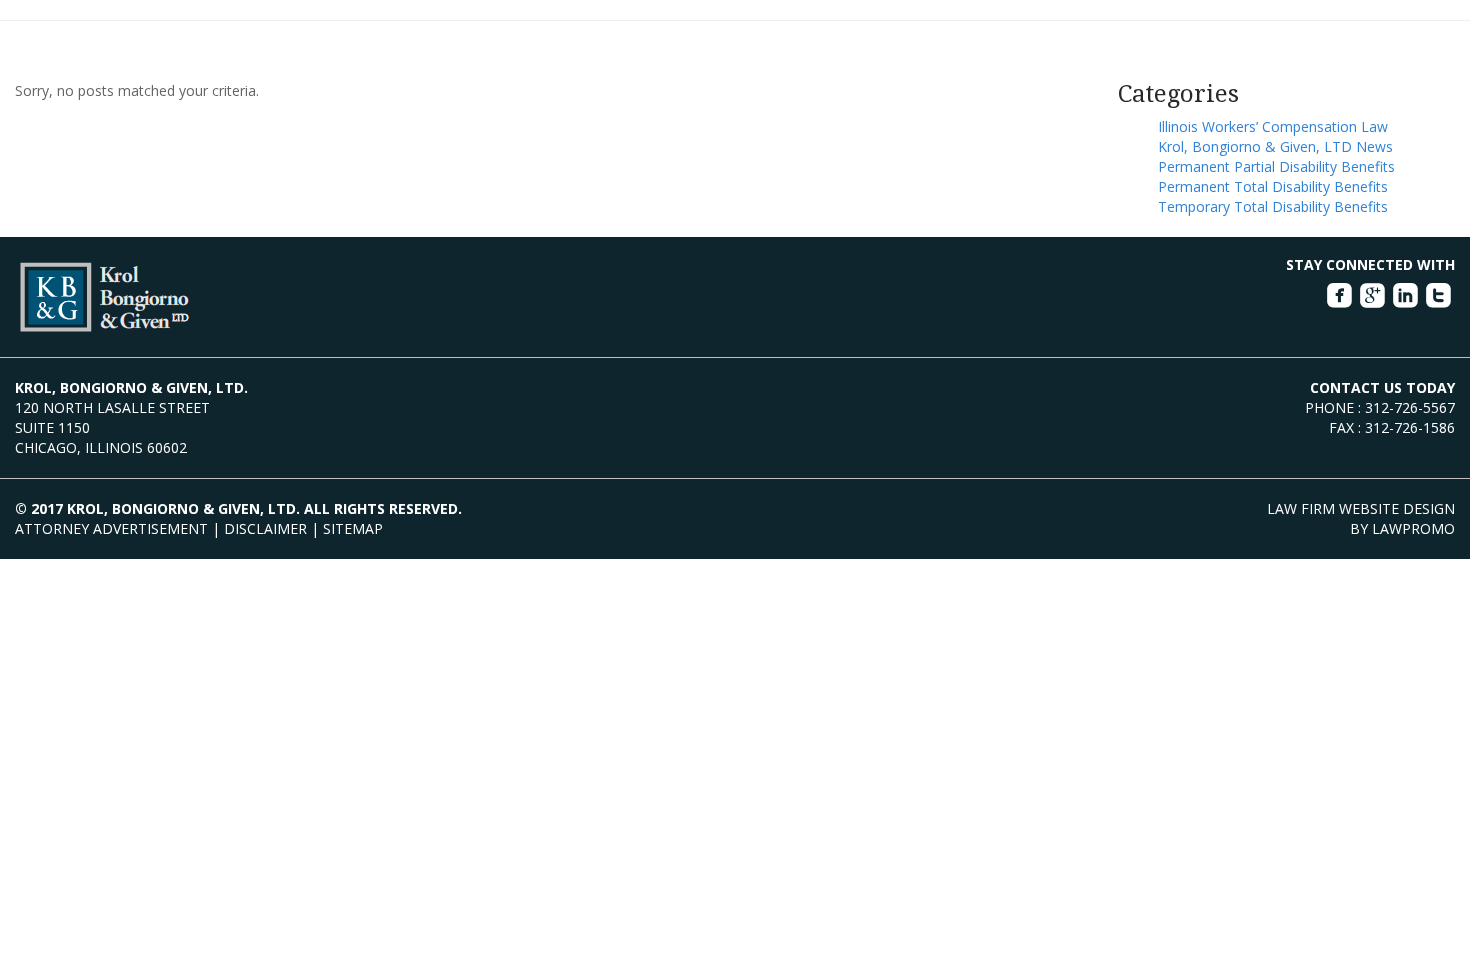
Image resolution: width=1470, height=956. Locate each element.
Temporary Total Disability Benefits (1273, 206)
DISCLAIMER (265, 528)
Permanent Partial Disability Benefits (1276, 166)
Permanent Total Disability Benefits (1273, 186)
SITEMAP (353, 528)
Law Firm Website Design (1361, 508)
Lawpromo (1413, 528)
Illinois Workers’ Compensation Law (1273, 126)
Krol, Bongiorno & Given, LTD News (1275, 146)
